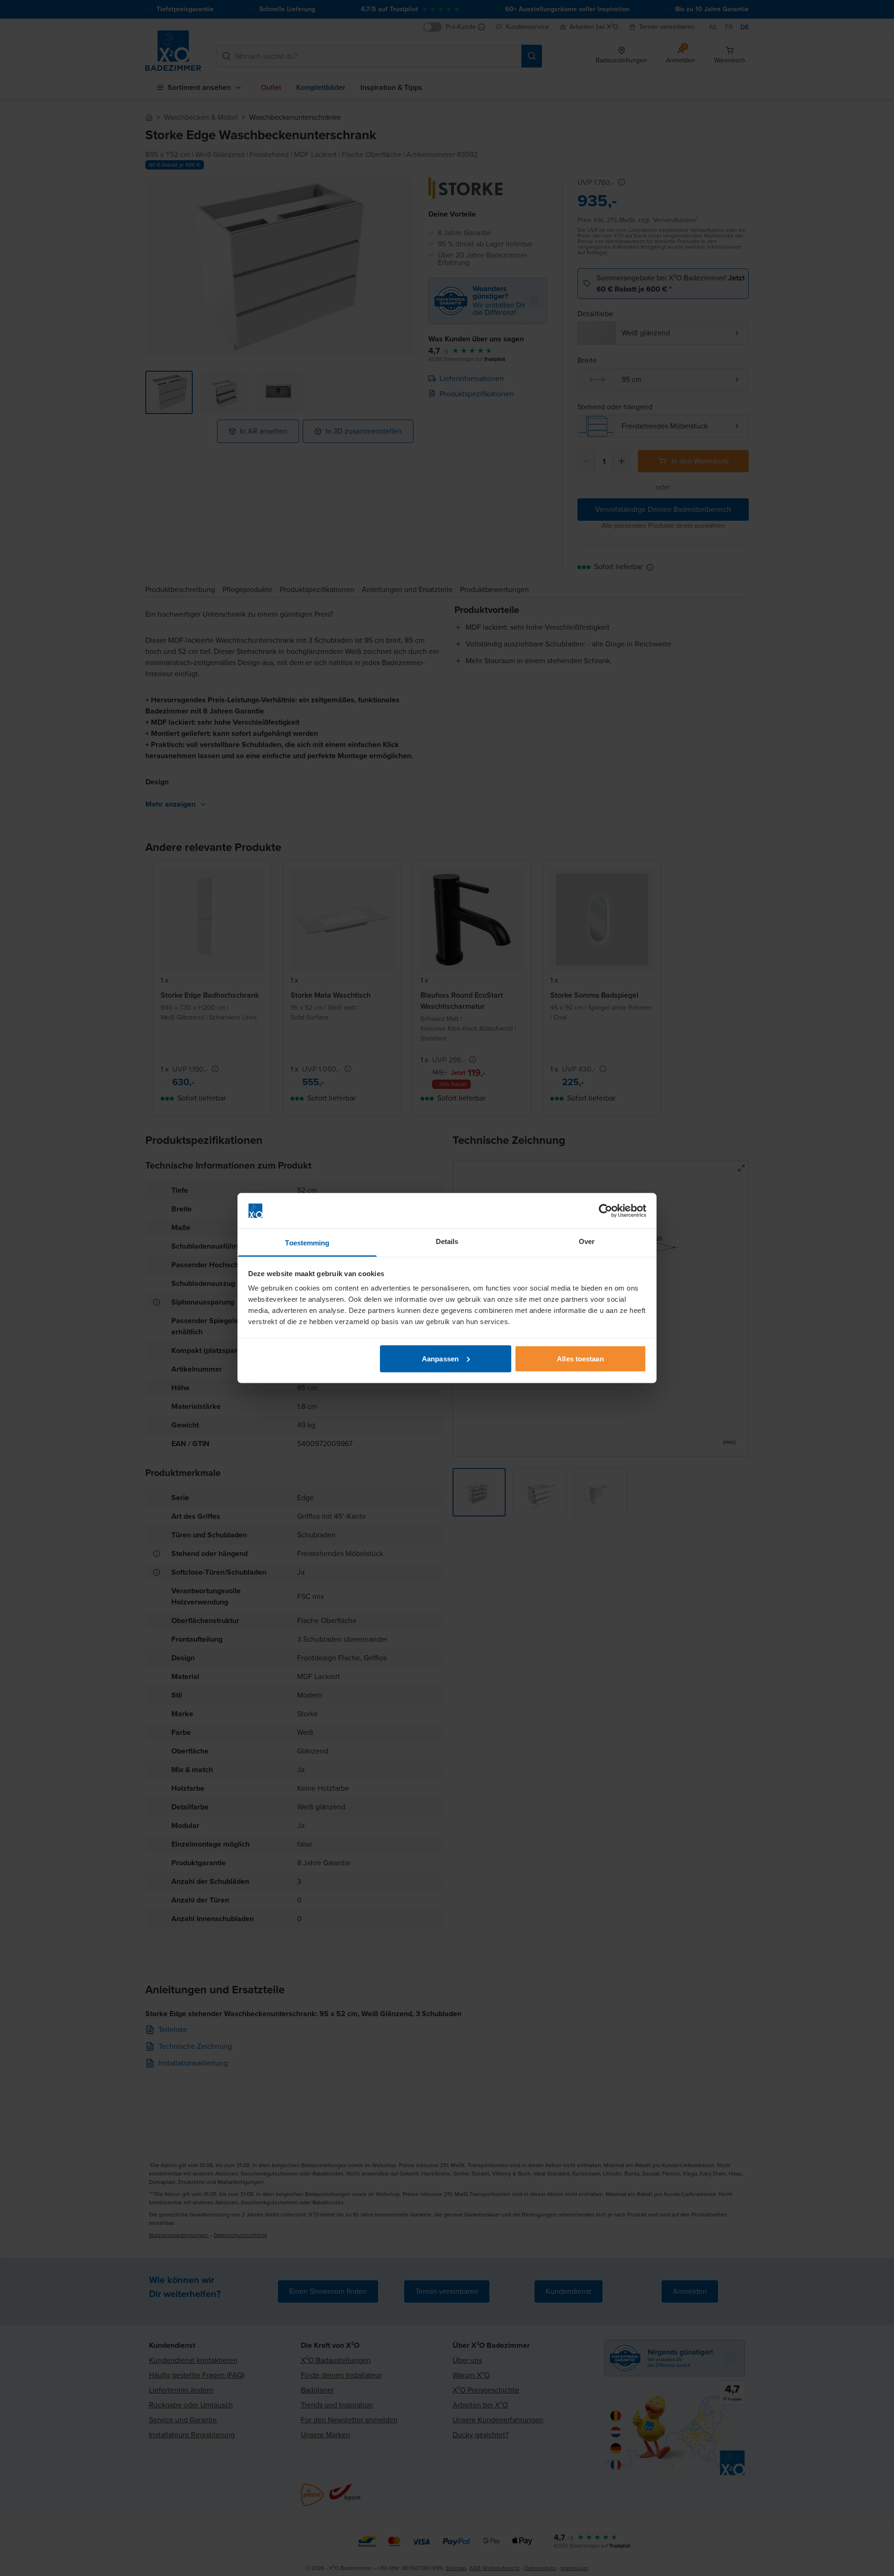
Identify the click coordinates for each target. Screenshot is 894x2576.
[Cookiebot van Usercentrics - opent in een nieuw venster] (606, 1211)
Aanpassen (440, 1358)
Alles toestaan (580, 1358)
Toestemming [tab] (307, 1243)
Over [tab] (587, 1241)
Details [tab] (447, 1241)
